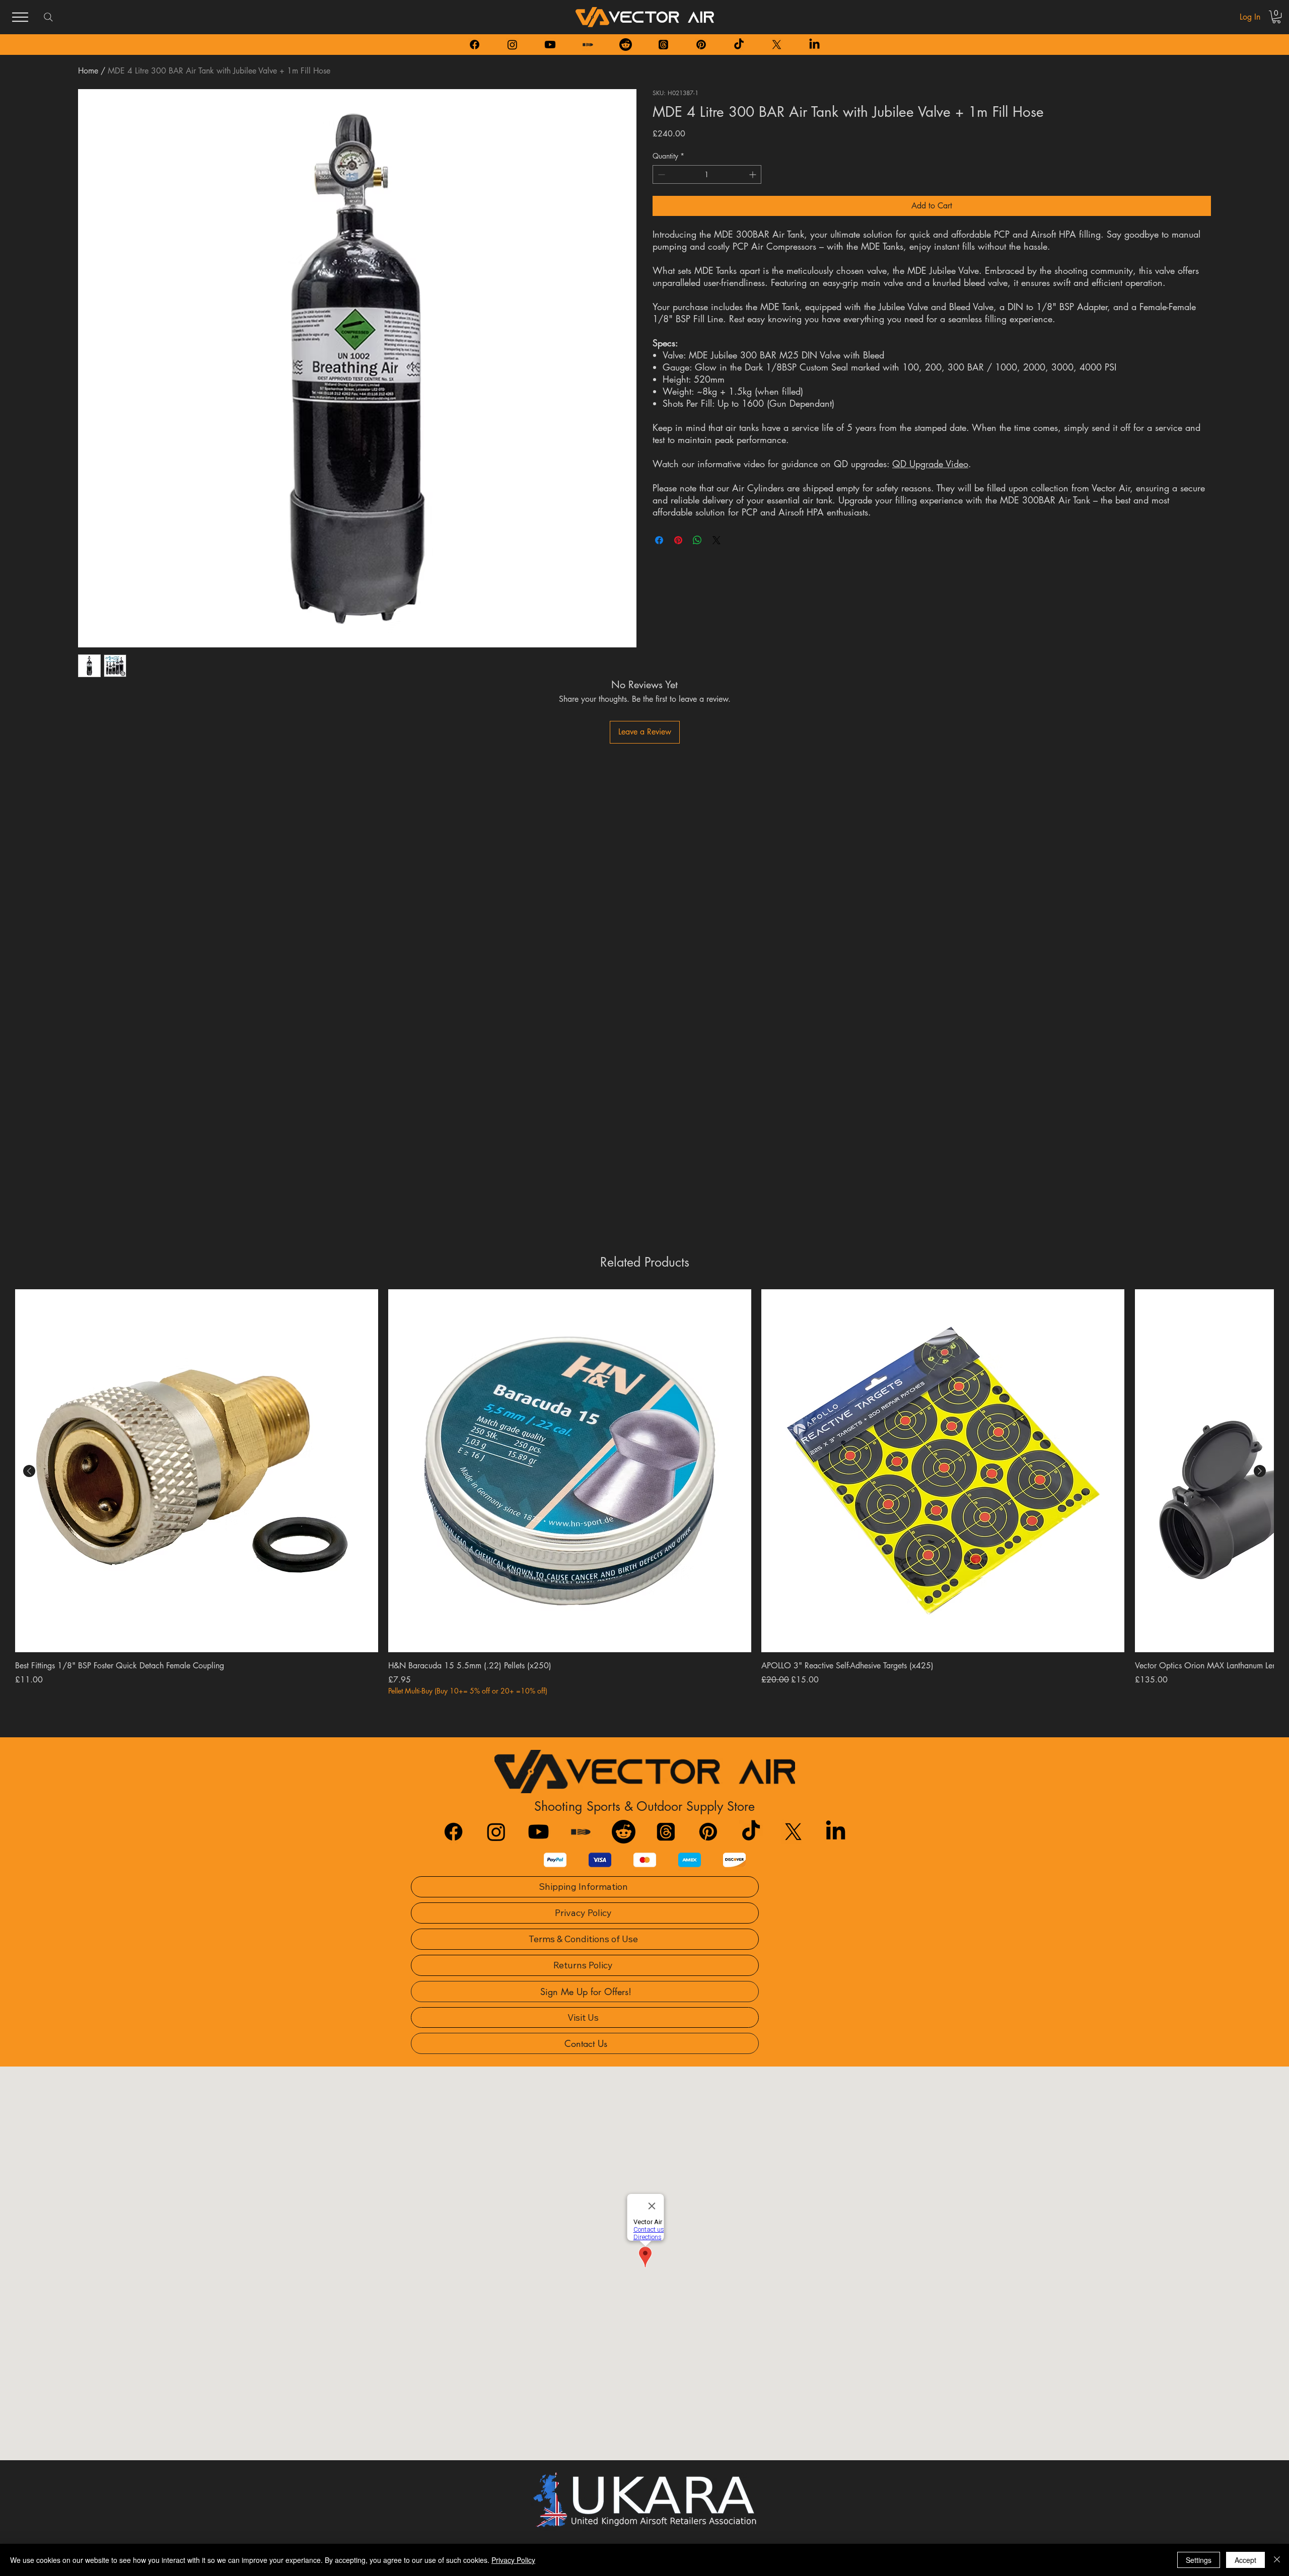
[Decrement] (660, 174)
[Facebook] (475, 45)
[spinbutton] (707, 174)
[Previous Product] (29, 1471)
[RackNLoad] (581, 1832)
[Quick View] (197, 1471)
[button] (1276, 17)
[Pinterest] (701, 45)
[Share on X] (717, 540)
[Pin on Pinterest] (678, 540)
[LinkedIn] (814, 45)
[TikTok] (739, 45)
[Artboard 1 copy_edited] (588, 45)
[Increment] (754, 174)
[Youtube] (550, 45)
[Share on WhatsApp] (697, 540)
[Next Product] (1260, 1471)
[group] (644, 1492)
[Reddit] (626, 45)
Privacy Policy (513, 2560)
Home (88, 71)
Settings (1199, 2560)
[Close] (1277, 2560)
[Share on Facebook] (659, 540)
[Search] (48, 17)
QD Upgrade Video (930, 464)
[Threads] (663, 45)
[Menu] (20, 17)
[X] (777, 45)
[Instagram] (512, 45)
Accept (1245, 2560)
